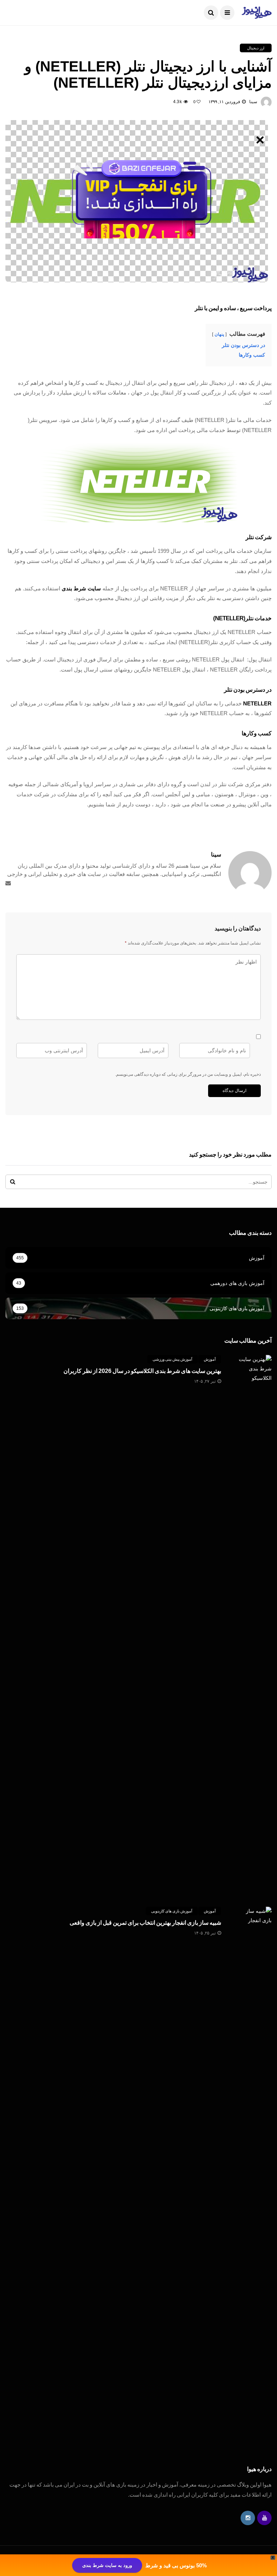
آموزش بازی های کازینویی (172, 1911)
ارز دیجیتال (256, 48)
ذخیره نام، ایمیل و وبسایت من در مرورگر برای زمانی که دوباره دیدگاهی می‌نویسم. (188, 1074)
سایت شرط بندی (81, 588)
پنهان (219, 334)
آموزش (210, 1359)
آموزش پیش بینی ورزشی (172, 1359)
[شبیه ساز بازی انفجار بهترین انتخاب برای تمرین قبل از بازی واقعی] (254, 2177)
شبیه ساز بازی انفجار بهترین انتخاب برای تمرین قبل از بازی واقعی (145, 1923)
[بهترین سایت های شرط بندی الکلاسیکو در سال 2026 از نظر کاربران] (254, 1625)
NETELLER (257, 703)
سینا (253, 102)
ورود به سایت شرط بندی (107, 2565)
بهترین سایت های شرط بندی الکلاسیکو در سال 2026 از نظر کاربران (142, 1371)
